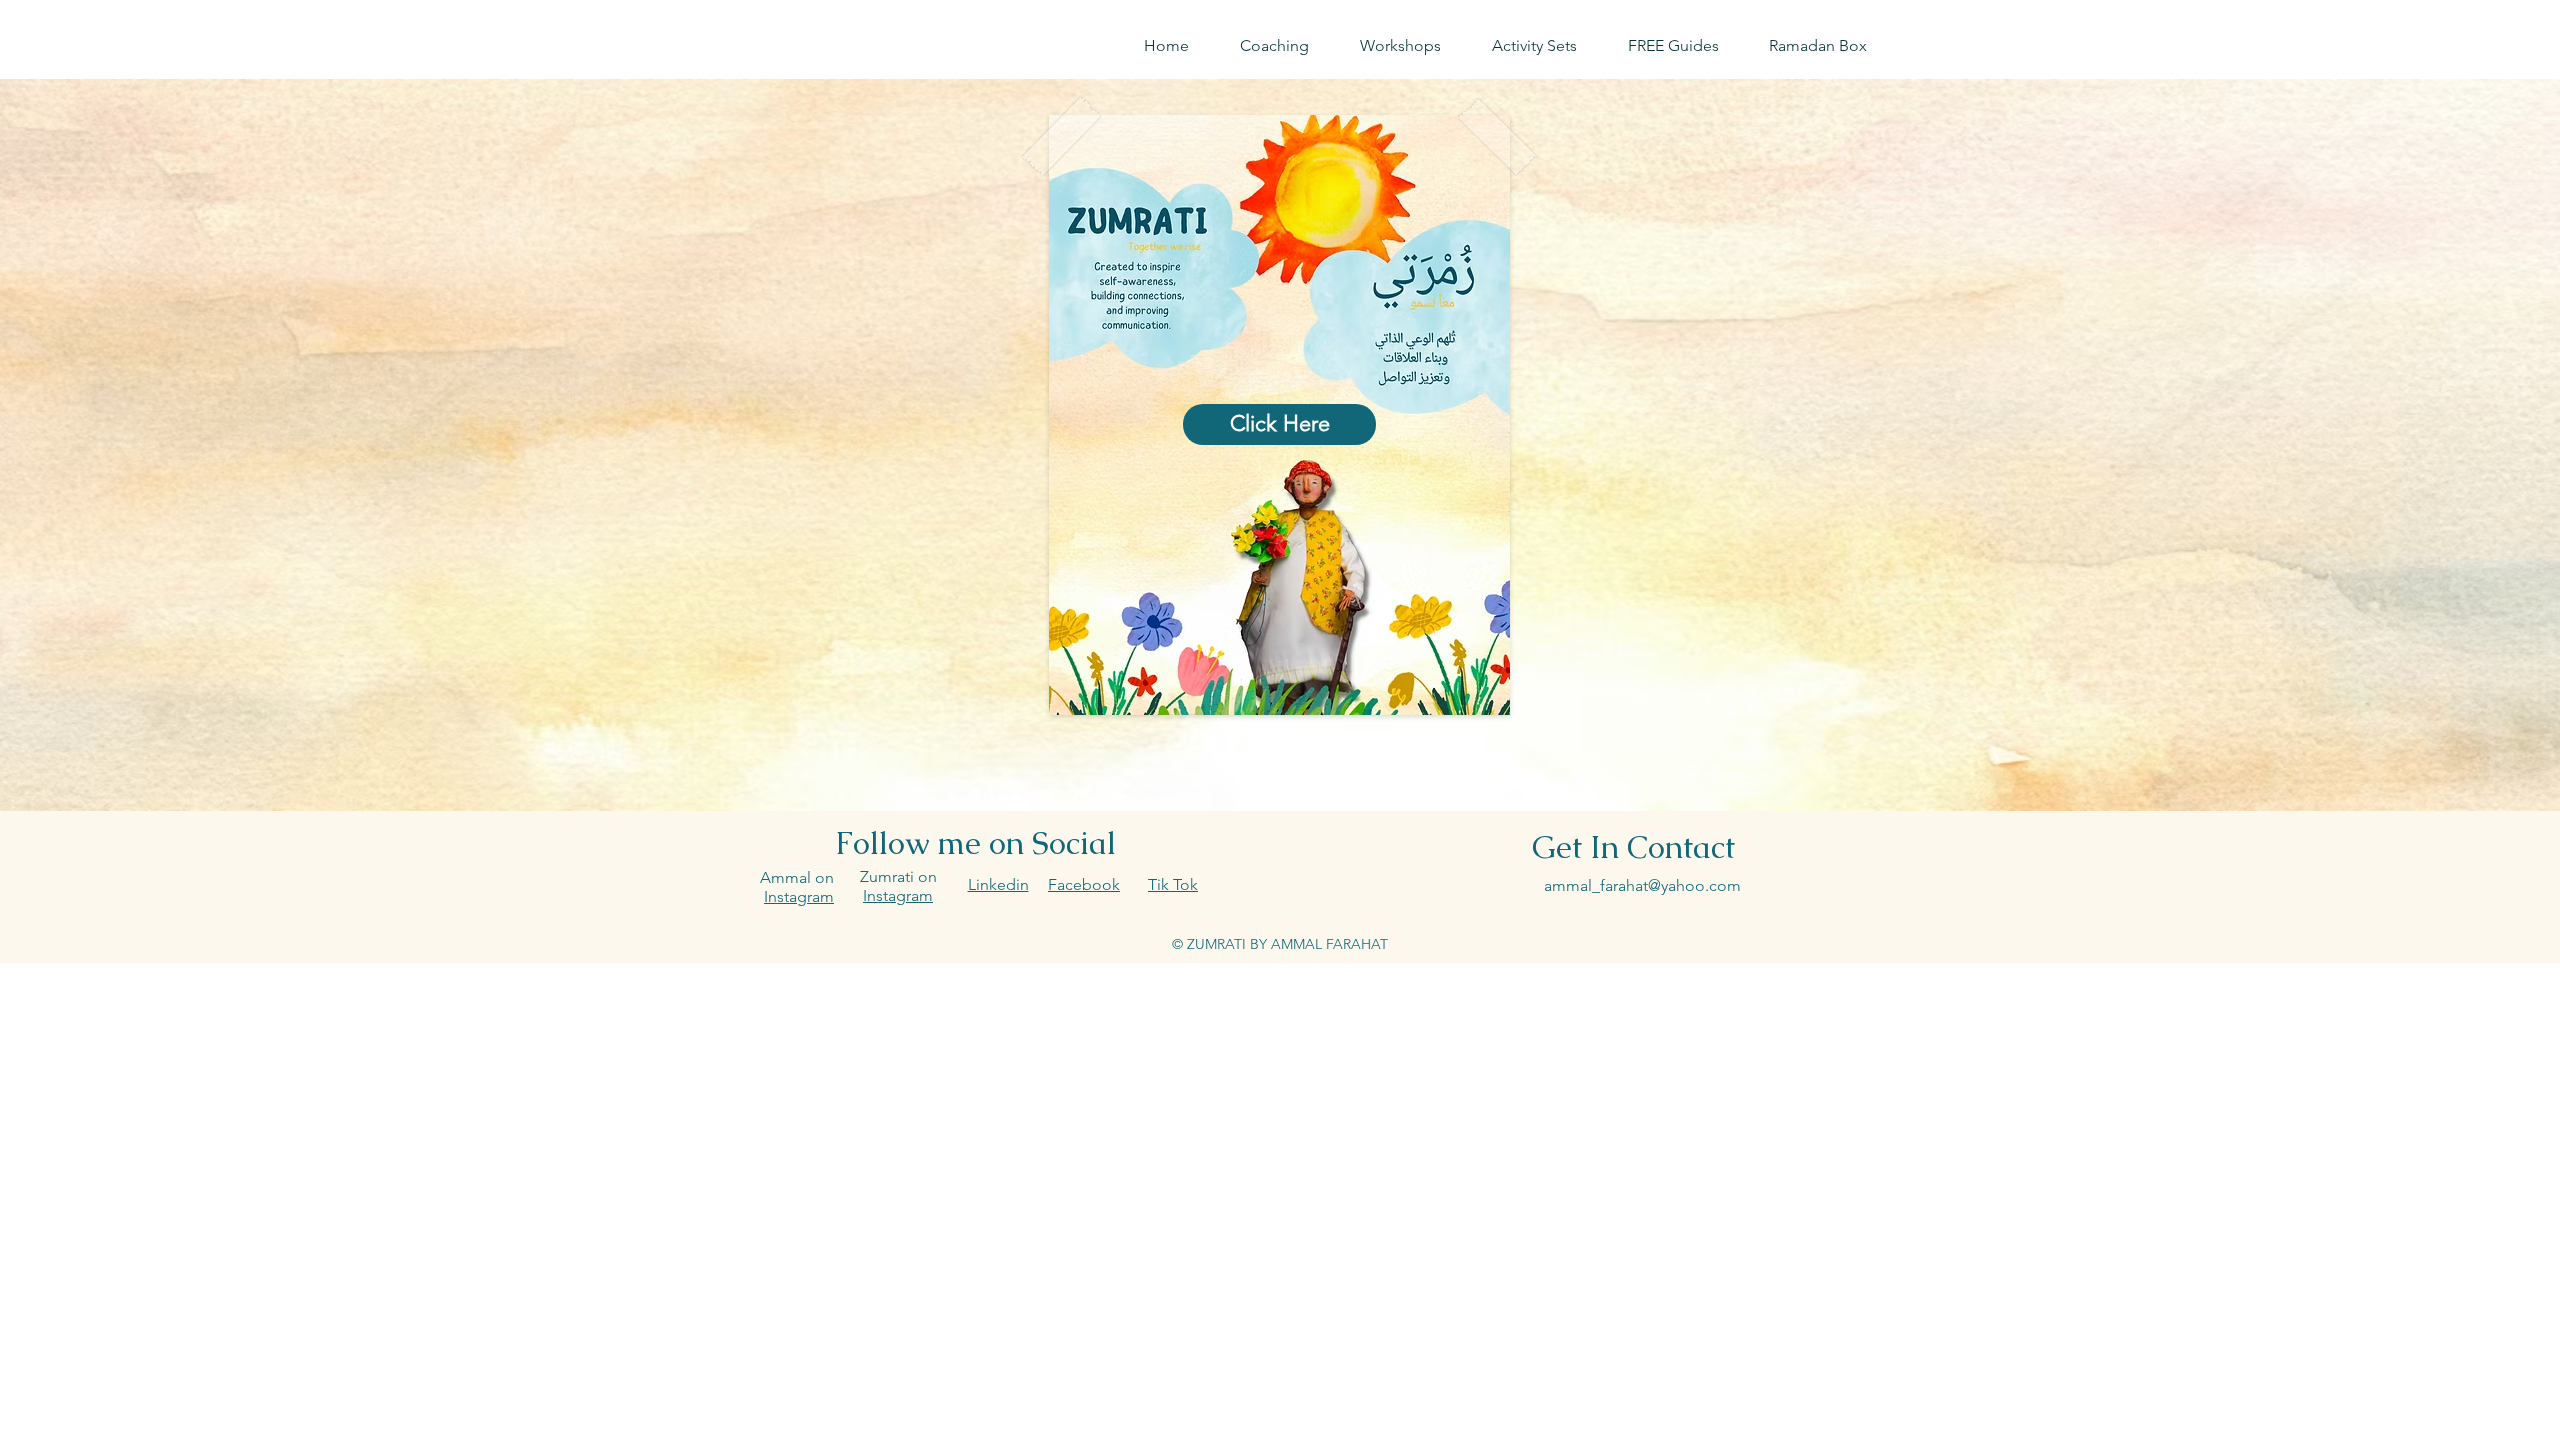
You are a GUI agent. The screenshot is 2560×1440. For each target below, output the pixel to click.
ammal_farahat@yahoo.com (1642, 885)
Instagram (898, 895)
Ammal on (799, 877)
